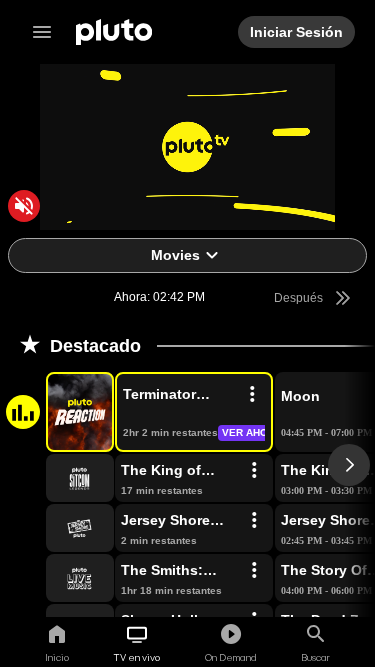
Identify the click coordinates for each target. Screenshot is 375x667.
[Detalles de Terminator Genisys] (252, 395)
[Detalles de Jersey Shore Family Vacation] (254, 521)
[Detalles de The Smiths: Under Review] (254, 571)
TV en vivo (137, 657)
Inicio (57, 657)
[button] (57, 412)
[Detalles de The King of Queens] (254, 471)
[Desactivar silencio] (24, 206)
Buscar (315, 657)
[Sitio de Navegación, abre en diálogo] (48, 32)
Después (298, 298)
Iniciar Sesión (297, 32)
